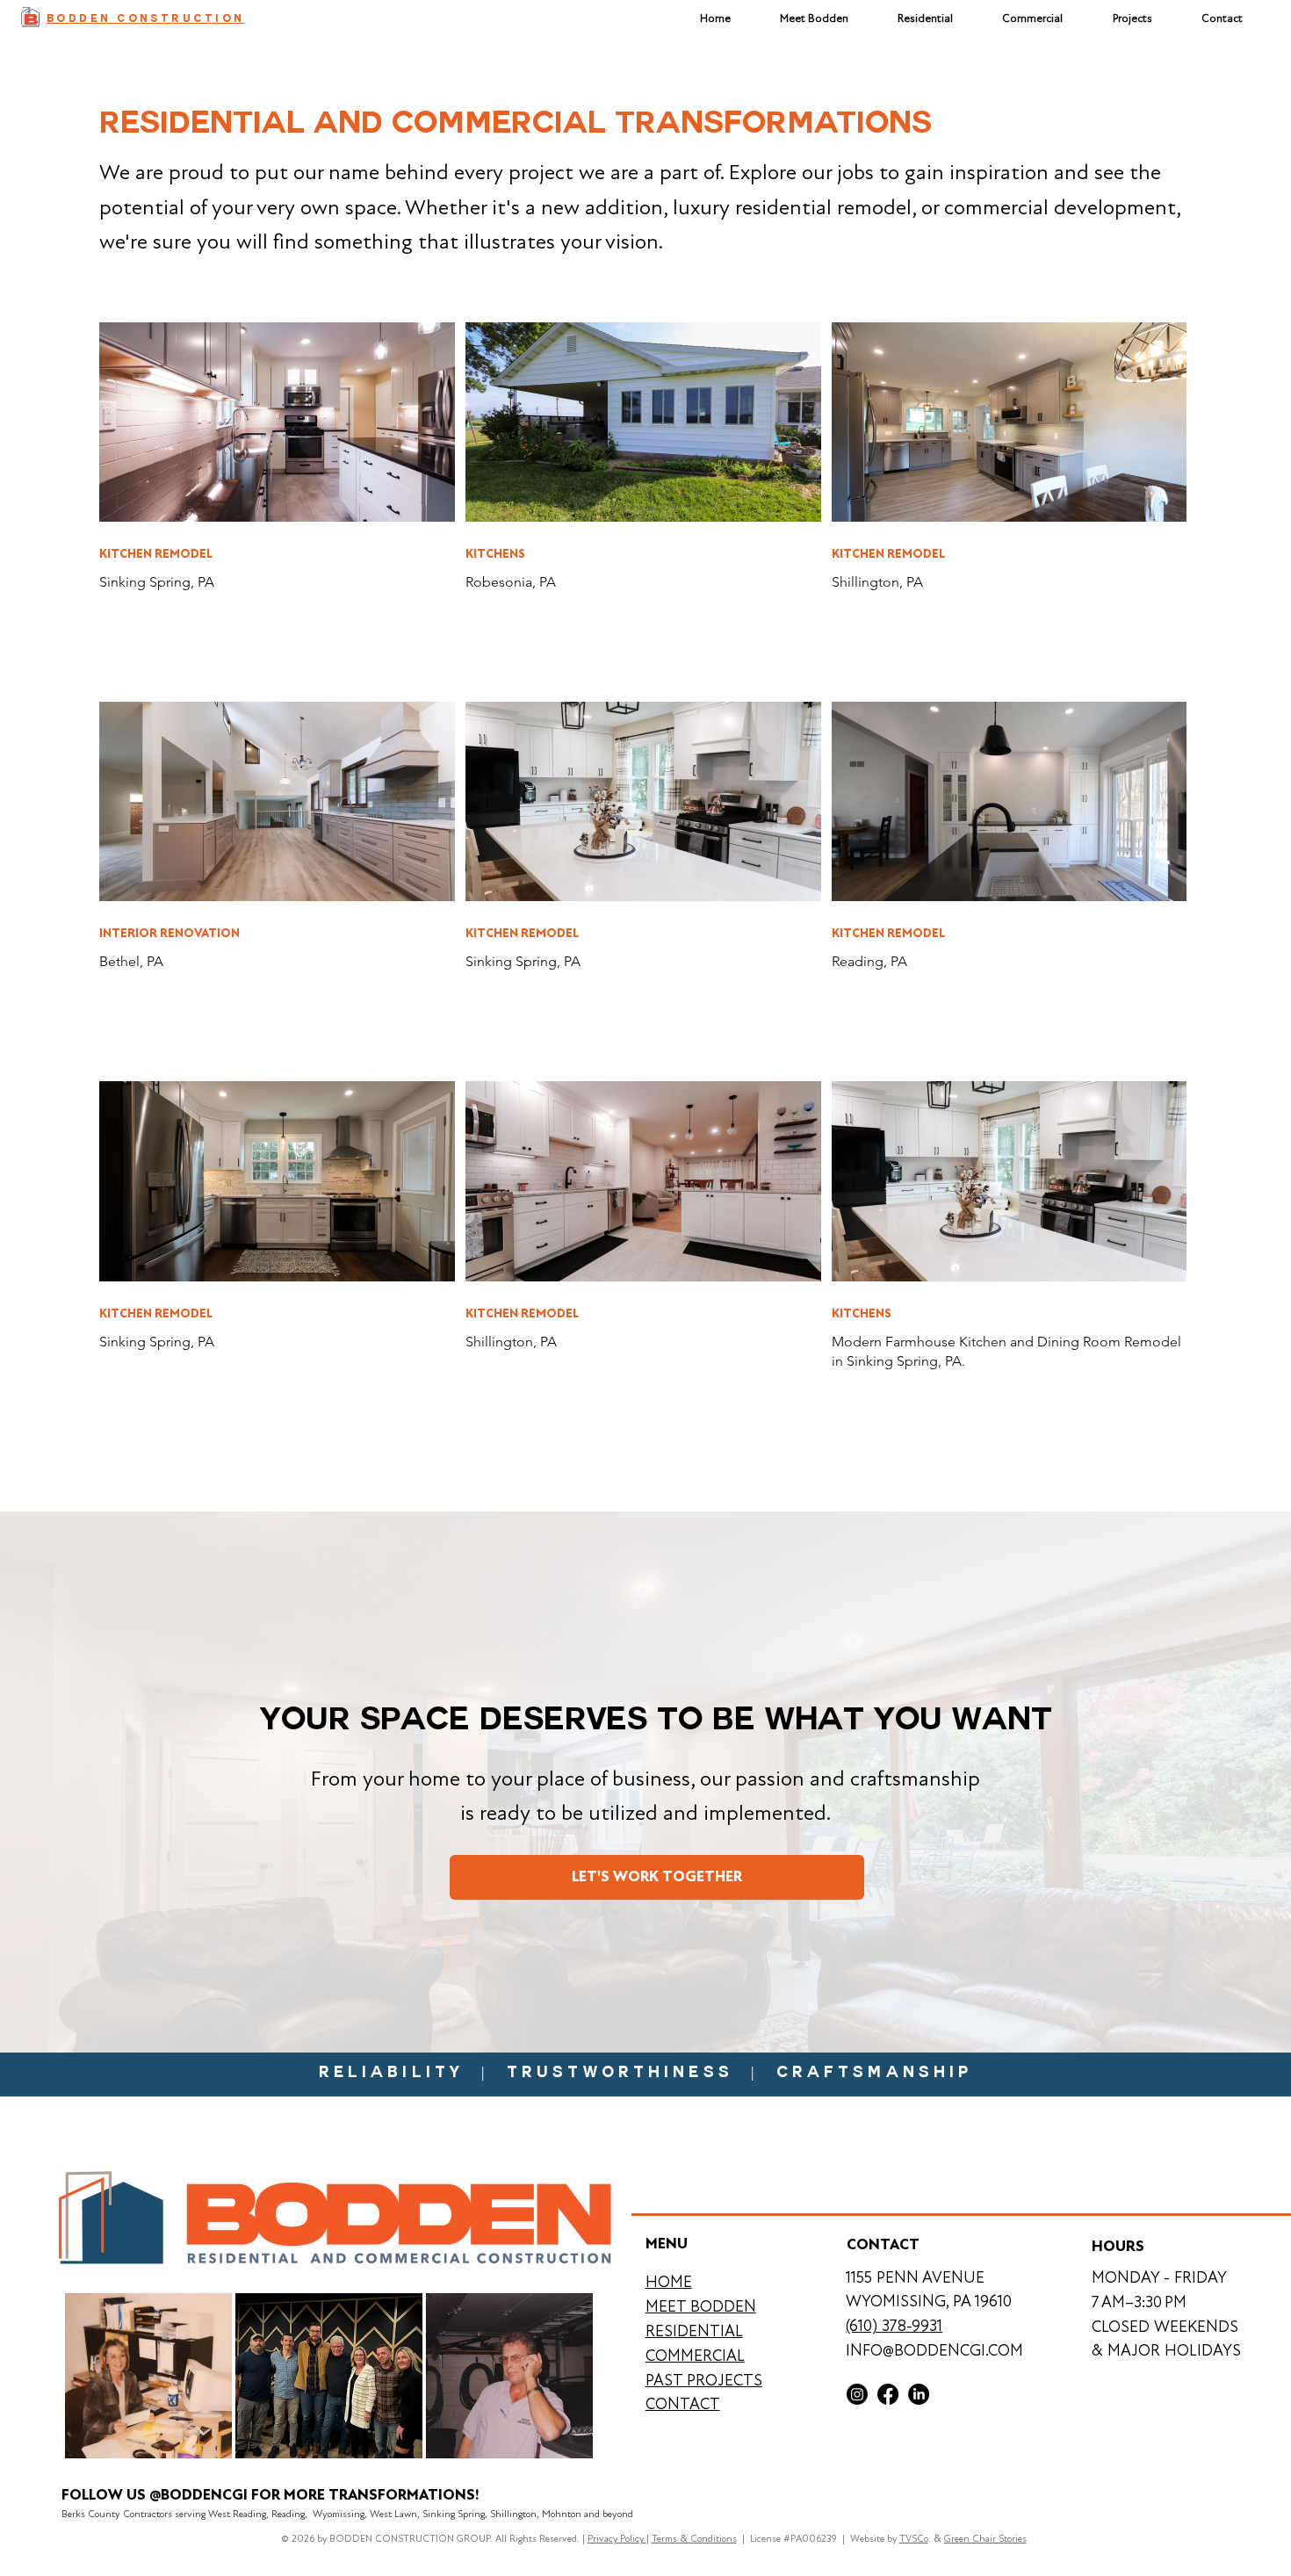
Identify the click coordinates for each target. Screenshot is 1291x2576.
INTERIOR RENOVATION (169, 933)
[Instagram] (857, 2394)
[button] (1132, 18)
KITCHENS (495, 554)
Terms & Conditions (694, 2539)
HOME (669, 2282)
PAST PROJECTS (704, 2380)
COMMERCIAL (695, 2356)
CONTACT (683, 2404)
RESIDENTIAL (694, 2331)
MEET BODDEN (701, 2306)
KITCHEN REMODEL (156, 554)
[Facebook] (888, 2394)
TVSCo (914, 2539)
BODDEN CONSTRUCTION (145, 20)
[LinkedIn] (919, 2394)
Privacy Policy (617, 2539)
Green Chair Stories (985, 2539)
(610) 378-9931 (894, 2326)
